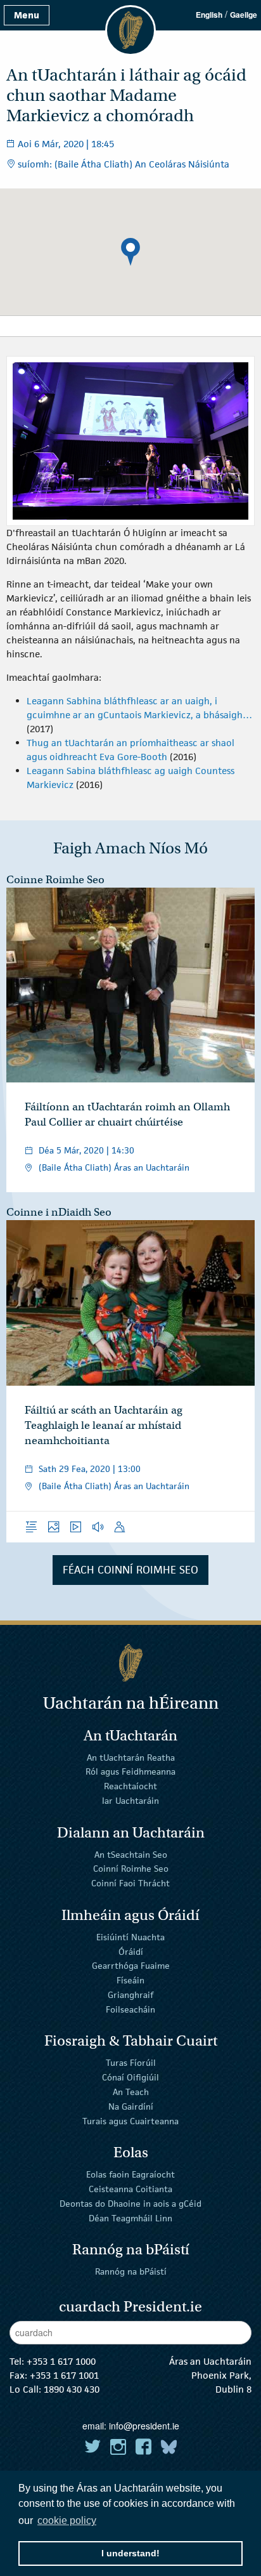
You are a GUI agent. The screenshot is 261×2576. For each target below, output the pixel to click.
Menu (27, 15)
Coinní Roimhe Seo (131, 1869)
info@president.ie (144, 2426)
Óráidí (131, 1951)
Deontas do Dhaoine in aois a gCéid (130, 2204)
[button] (130, 252)
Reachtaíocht (130, 1786)
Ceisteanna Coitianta (130, 2189)
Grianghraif (130, 1995)
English (209, 15)
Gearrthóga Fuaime (131, 1966)
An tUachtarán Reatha (131, 1757)
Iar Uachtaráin (130, 1801)
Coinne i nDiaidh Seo (59, 1212)
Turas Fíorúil (131, 2063)
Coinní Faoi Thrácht (130, 1883)
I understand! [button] (130, 2553)
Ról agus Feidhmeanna (130, 1771)
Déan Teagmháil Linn (130, 2218)
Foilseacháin (130, 2009)
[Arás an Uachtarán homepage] (130, 1663)
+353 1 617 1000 (61, 2361)
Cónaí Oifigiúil (130, 2077)
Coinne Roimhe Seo (55, 880)
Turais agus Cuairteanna (130, 2120)
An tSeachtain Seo (131, 1854)
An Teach (131, 2092)
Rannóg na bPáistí (131, 2271)
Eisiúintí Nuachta (130, 1937)
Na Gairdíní (131, 2106)
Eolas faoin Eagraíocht (130, 2174)
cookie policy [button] (67, 2520)
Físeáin (130, 1980)
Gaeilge (244, 15)
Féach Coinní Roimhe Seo (130, 1570)
